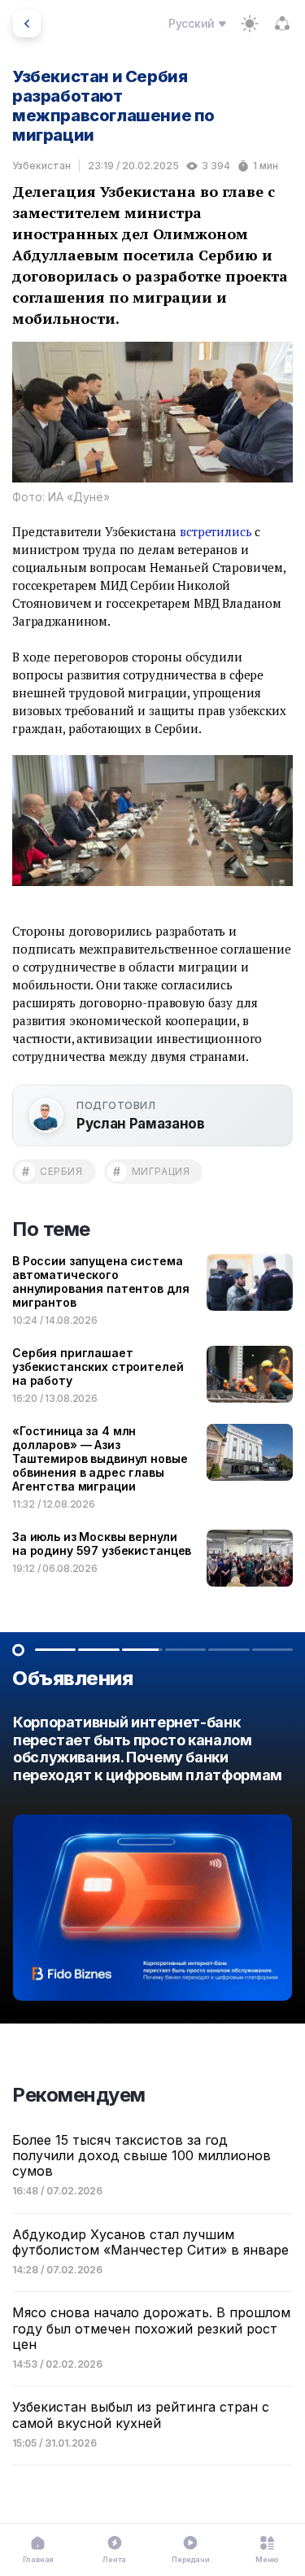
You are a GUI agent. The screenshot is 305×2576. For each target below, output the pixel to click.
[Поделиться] (282, 24)
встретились (216, 531)
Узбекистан (41, 166)
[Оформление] (250, 24)
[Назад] (27, 24)
